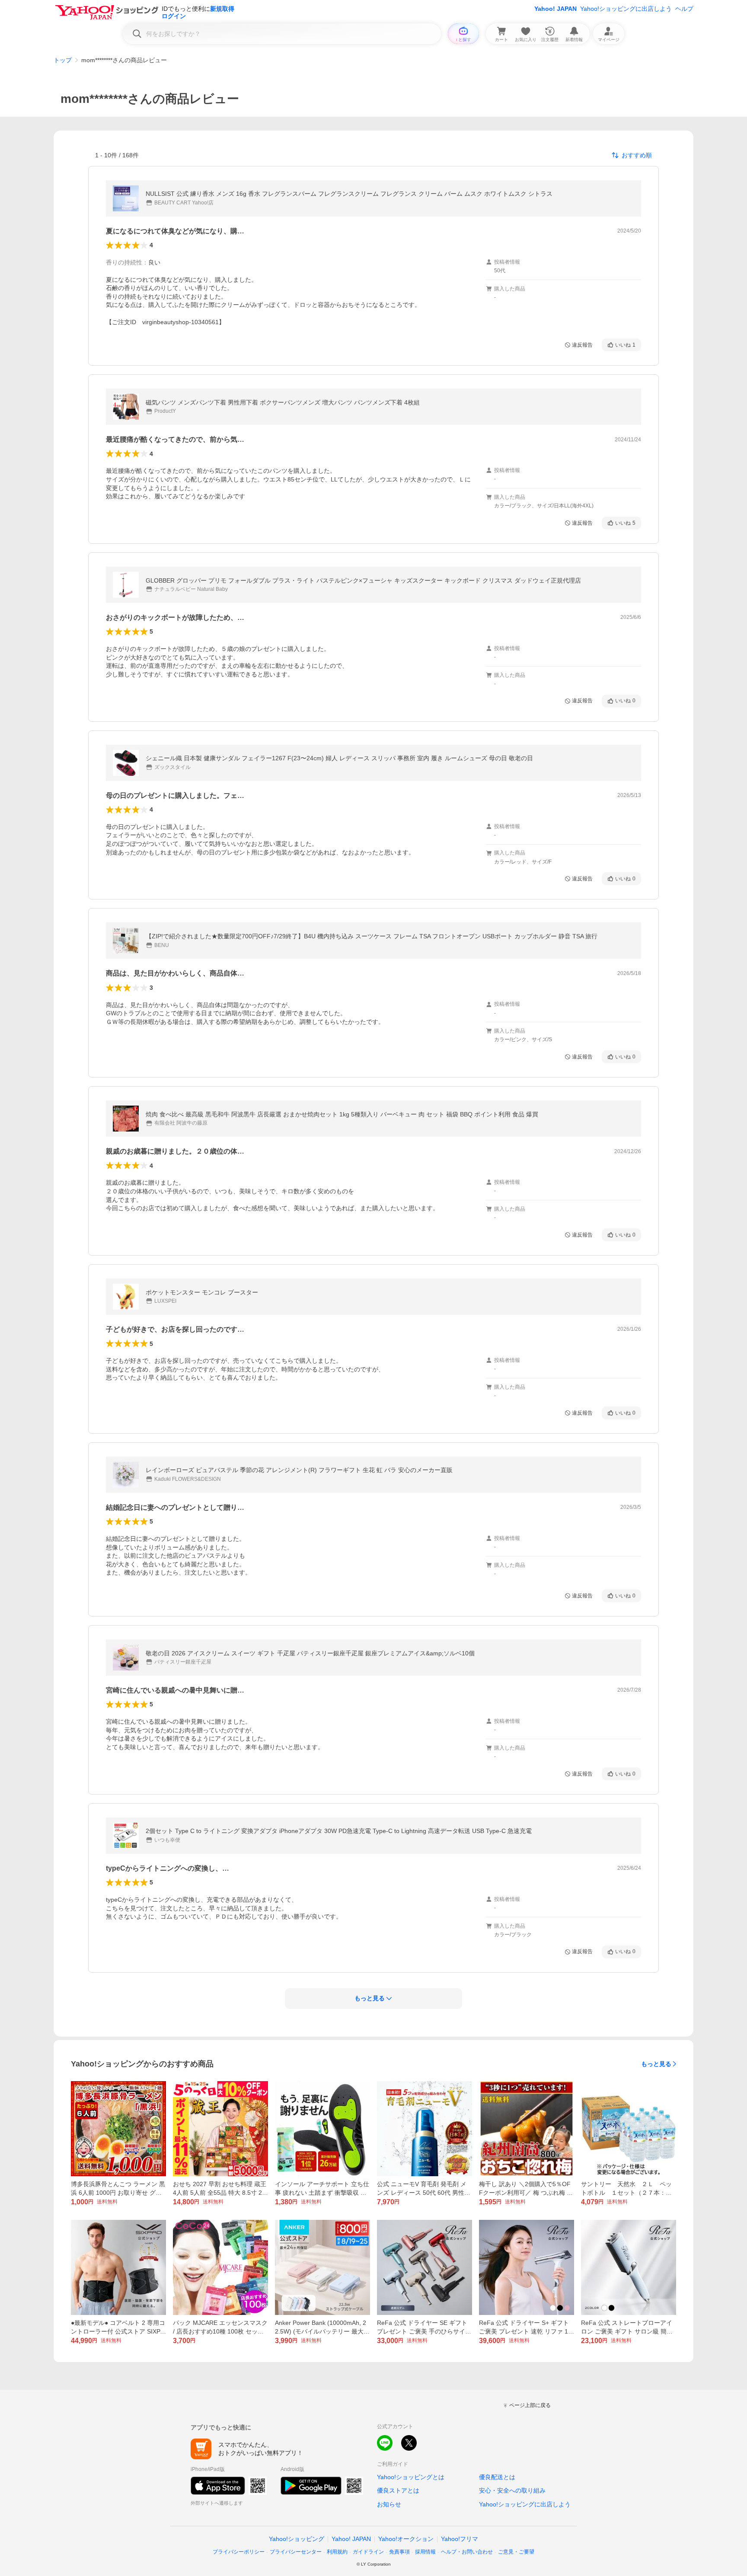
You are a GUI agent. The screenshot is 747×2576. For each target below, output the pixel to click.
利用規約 (337, 2552)
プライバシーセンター (296, 2552)
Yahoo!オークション (406, 2539)
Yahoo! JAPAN (555, 9)
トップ (63, 60)
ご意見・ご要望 (516, 2552)
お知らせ (389, 2504)
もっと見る (656, 2064)
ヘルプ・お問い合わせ (467, 2552)
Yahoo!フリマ (460, 2539)
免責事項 (399, 2552)
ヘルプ (684, 9)
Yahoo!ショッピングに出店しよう (626, 9)
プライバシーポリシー (239, 2552)
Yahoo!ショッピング (297, 2539)
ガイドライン (368, 2552)
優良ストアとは (398, 2490)
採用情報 (425, 2552)
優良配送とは (497, 2477)
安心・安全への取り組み (512, 2490)
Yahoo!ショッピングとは (411, 2477)
